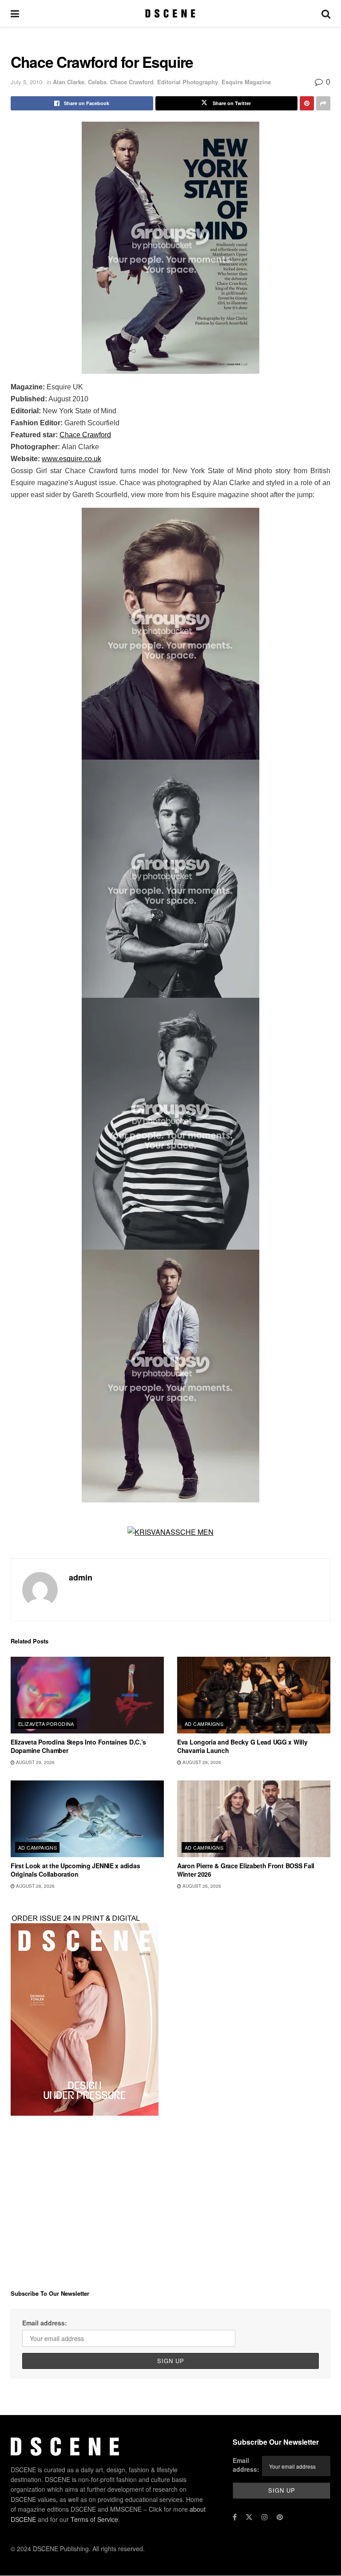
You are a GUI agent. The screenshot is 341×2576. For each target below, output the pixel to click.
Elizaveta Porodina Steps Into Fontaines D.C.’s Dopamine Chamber (78, 1746)
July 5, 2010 (26, 82)
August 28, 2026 (201, 1762)
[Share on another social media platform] (323, 103)
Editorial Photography (188, 82)
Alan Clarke (69, 82)
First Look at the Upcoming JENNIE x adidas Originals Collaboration (75, 1870)
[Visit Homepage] (170, 13)
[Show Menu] (15, 13)
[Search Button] (326, 13)
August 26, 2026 (201, 1886)
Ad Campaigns (204, 1724)
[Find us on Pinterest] (280, 2517)
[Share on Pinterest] (307, 103)
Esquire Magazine (246, 82)
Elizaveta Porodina (46, 1724)
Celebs (97, 82)
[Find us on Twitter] (249, 2517)
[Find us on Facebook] (235, 2517)
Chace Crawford (132, 82)
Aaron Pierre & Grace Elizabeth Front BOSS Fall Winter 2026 (246, 1870)
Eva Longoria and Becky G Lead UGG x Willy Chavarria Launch (242, 1746)
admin (81, 1577)
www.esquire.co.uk (71, 459)
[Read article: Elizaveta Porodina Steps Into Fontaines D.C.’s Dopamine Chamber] (87, 1695)
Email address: (45, 2323)
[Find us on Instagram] (265, 2517)
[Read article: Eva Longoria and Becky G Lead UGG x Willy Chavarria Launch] (254, 1695)
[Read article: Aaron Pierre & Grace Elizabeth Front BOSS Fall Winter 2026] (254, 1819)
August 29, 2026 (35, 1762)
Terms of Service (94, 2519)
